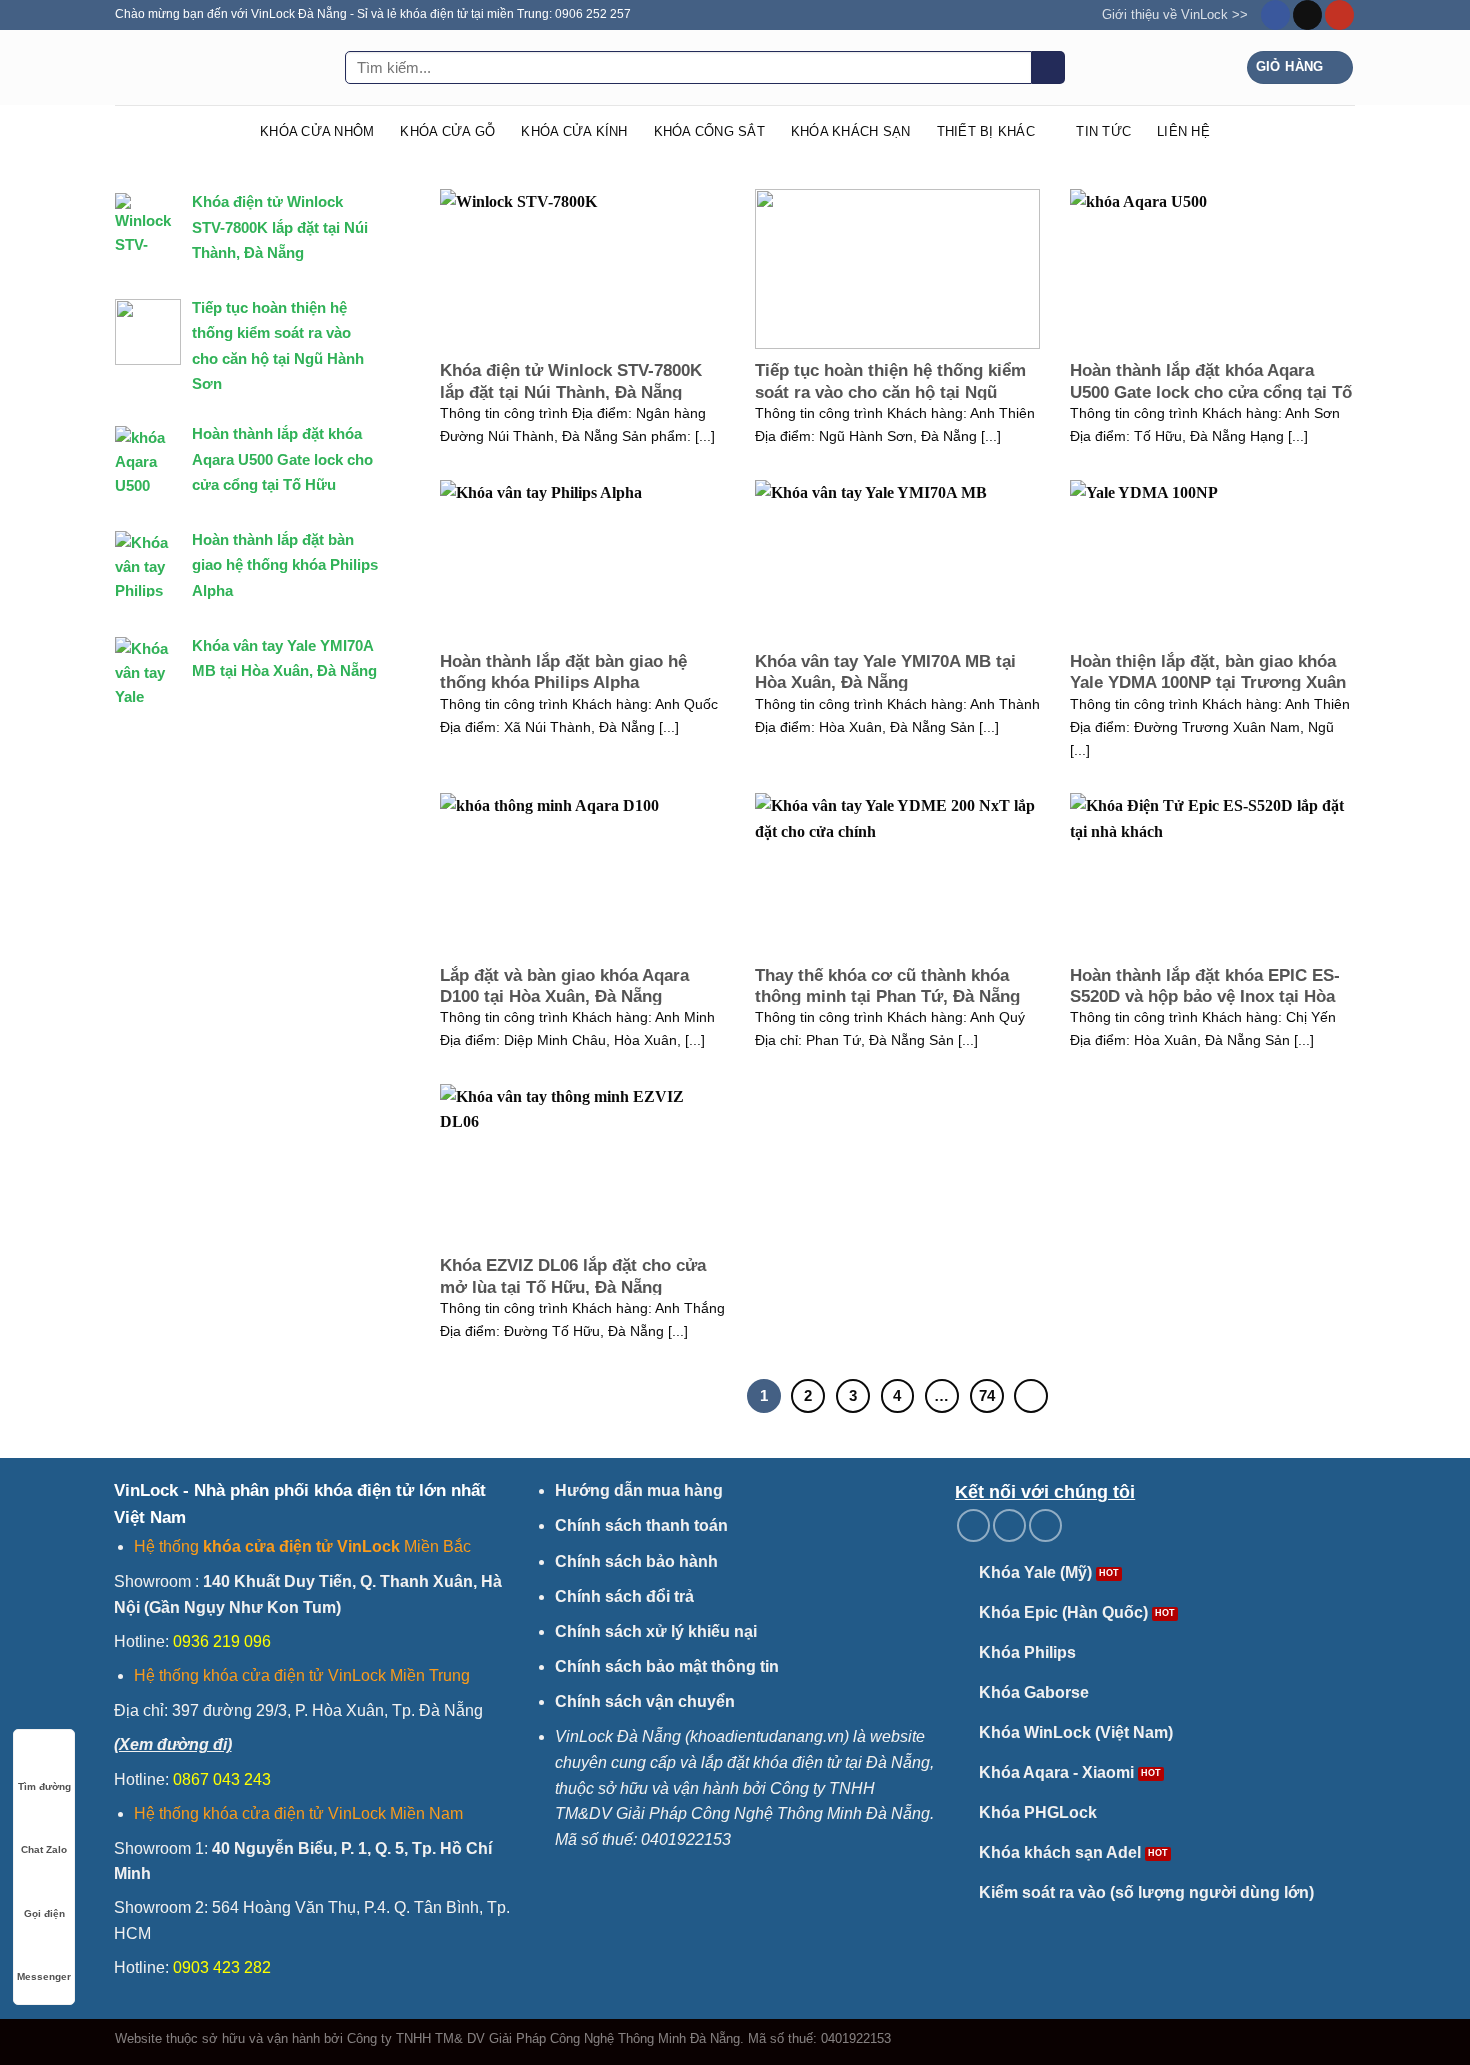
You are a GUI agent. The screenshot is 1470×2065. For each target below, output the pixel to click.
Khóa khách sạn (851, 131)
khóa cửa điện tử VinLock (301, 1546)
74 (987, 1395)
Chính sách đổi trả (624, 1596)
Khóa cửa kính (574, 131)
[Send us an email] (1307, 15)
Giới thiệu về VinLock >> (1175, 14)
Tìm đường (44, 1786)
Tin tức (1103, 131)
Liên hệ (1183, 131)
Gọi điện (44, 1913)
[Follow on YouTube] (1339, 15)
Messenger (44, 1976)
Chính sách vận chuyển (645, 1701)
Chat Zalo (44, 1849)
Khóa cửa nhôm (317, 131)
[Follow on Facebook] (1275, 15)
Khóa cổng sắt (709, 131)
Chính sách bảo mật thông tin (667, 1666)
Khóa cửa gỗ (447, 131)
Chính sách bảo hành (636, 1561)
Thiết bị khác (986, 131)
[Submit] (1048, 68)
